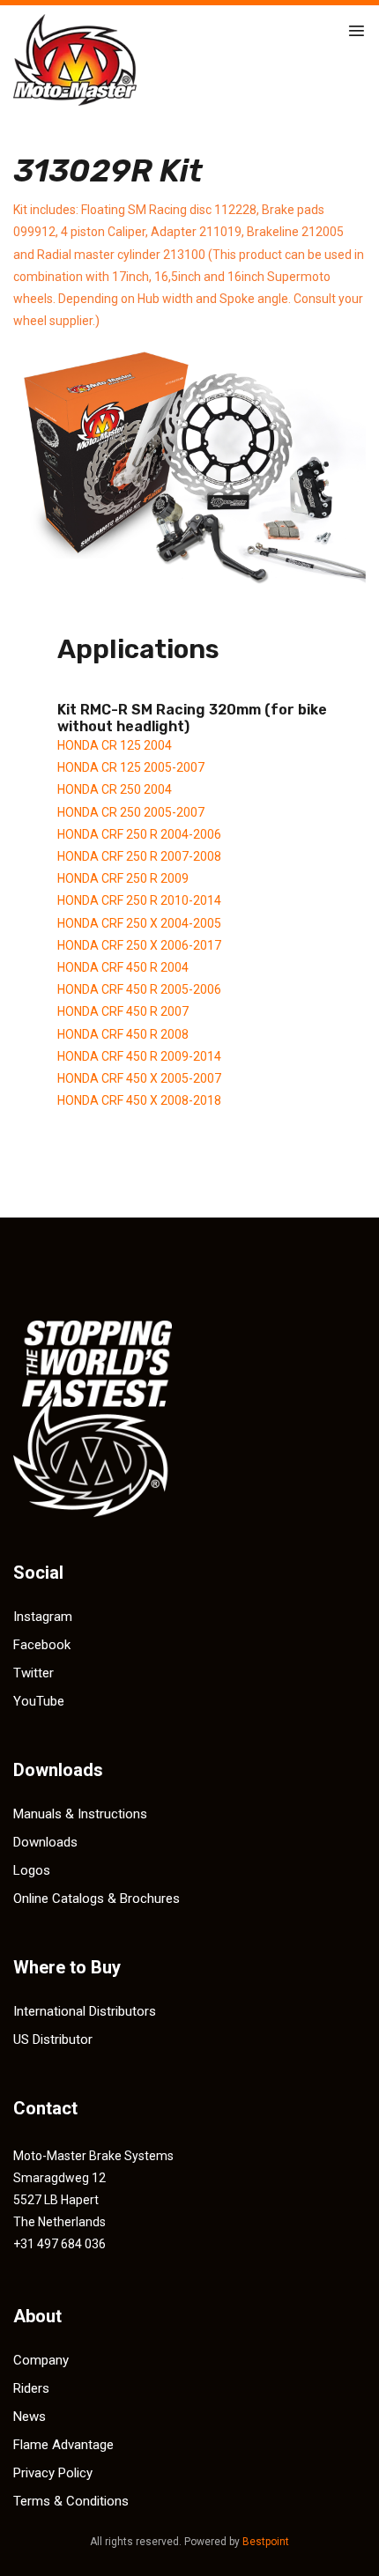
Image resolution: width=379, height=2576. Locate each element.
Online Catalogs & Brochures (97, 1899)
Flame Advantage (63, 2445)
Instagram (43, 1617)
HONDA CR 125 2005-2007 (131, 767)
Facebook (42, 1645)
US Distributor (53, 2039)
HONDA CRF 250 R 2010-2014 (139, 900)
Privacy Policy (53, 2473)
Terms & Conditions (71, 2501)
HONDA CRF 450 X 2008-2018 (139, 1100)
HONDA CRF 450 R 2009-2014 (139, 1056)
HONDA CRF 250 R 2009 (123, 878)
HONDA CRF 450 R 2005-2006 (139, 989)
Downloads (45, 1842)
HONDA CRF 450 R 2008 (123, 1034)
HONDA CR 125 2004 (115, 745)
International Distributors (85, 2011)
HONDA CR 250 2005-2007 (131, 812)
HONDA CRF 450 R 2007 (123, 1011)
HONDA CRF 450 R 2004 (123, 967)
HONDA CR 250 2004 (115, 789)
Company (41, 2360)
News (30, 2417)
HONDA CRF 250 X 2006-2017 (139, 945)
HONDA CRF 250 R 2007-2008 (139, 856)
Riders (31, 2388)
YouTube (39, 1701)
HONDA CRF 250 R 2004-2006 (139, 834)
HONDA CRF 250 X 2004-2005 (139, 923)
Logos (32, 1870)
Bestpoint (266, 2542)
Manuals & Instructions (80, 1814)
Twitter (33, 1673)
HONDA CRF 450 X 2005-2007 (139, 1078)
